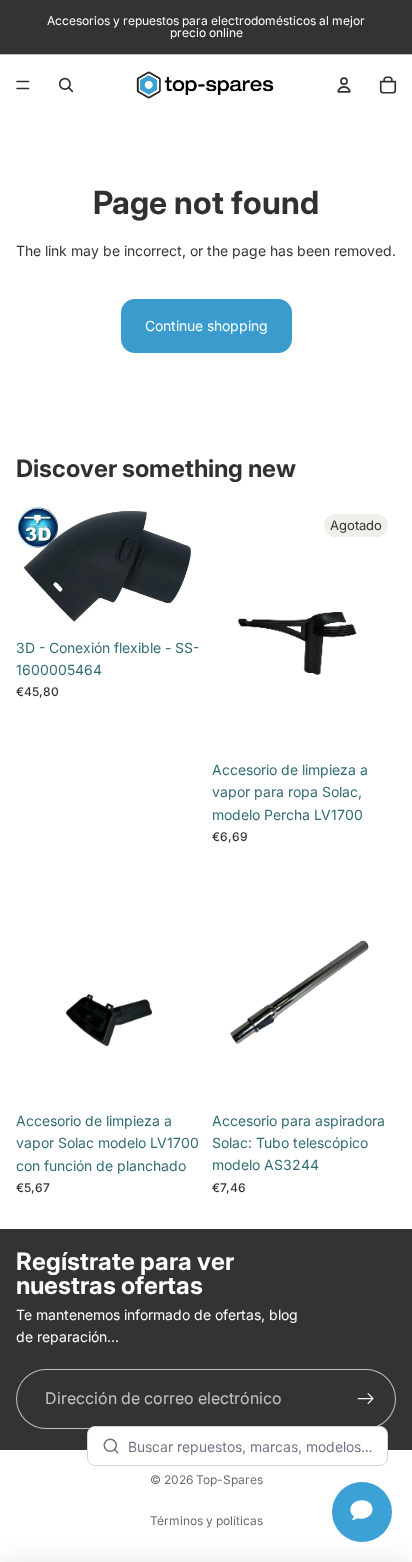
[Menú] (23, 85)
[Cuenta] (344, 85)
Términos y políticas (206, 1520)
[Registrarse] (366, 1399)
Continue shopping (206, 325)
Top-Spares (229, 1479)
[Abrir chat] (362, 1512)
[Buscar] (66, 85)
